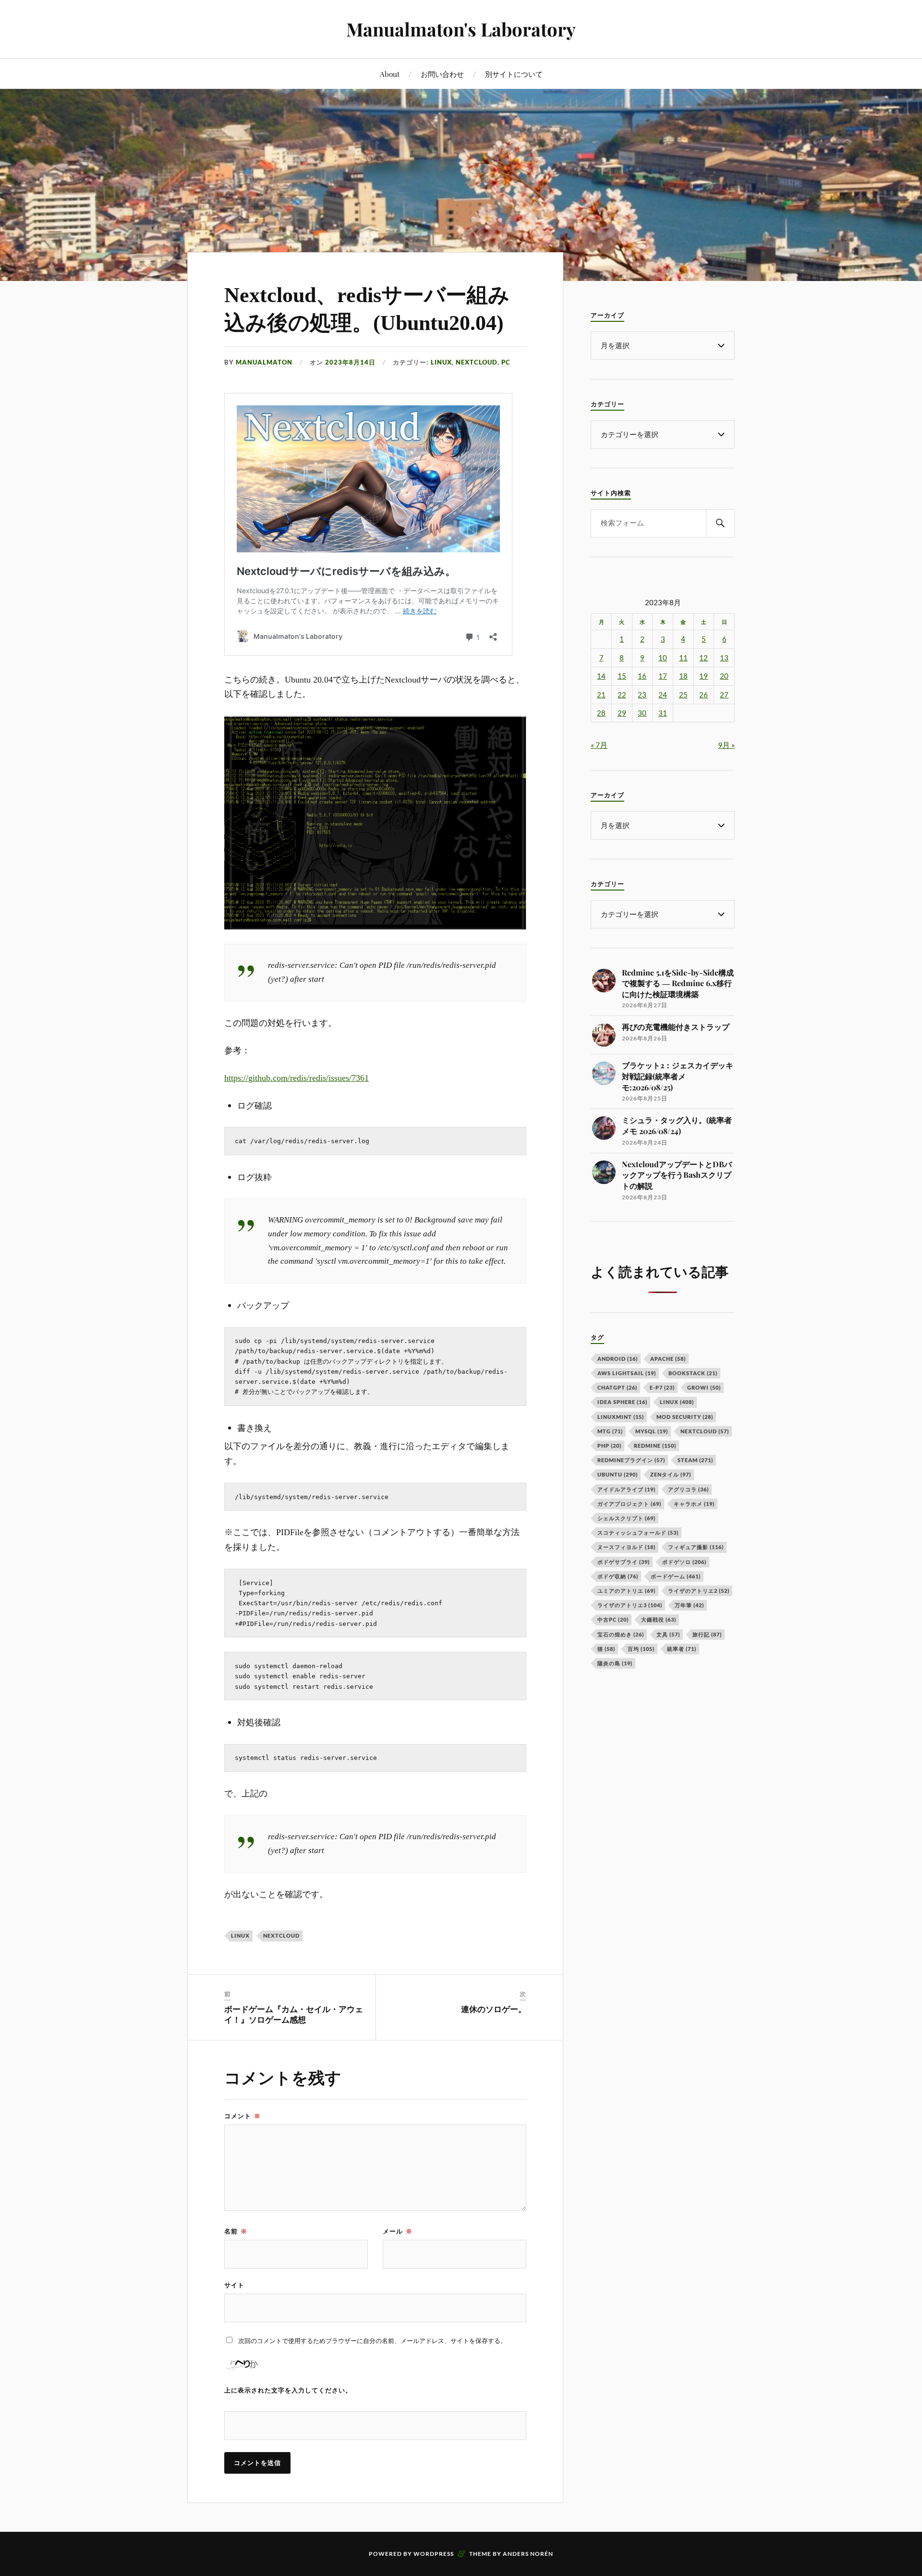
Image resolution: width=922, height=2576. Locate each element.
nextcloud (477, 362)
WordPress (434, 2554)
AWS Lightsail (627, 1373)
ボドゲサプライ (624, 1562)
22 (622, 695)
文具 (668, 1634)
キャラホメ (694, 1504)
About (390, 74)
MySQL (652, 1431)
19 (704, 676)
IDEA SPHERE (622, 1402)
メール (398, 2231)
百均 (641, 1649)
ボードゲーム (676, 1576)
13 (724, 658)
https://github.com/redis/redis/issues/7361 (297, 1078)
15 (622, 676)
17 (663, 676)
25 (683, 695)
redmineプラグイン (631, 1460)
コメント (243, 2116)
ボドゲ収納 (618, 1576)
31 (663, 713)
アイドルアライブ (626, 1489)
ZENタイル (671, 1474)
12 (704, 658)
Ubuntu (618, 1474)
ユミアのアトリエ (626, 1591)
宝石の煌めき (621, 1634)
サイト (234, 2285)
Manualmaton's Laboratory (461, 29)
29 (622, 713)
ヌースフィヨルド (626, 1547)
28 (601, 713)
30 (642, 713)
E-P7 (662, 1387)
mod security (685, 1417)
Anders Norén (528, 2554)
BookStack (693, 1373)
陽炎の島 (615, 1663)
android (618, 1359)
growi (704, 1387)
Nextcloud (281, 1935)
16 (642, 676)
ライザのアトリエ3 (630, 1605)
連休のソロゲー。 (494, 2009)
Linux (441, 362)
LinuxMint (621, 1417)
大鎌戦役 (659, 1619)
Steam (695, 1460)
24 (663, 695)
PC (506, 362)
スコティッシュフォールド (638, 1532)
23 (642, 695)
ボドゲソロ (684, 1562)
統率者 (682, 1649)
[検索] (720, 523)
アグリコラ (688, 1489)
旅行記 (707, 1634)
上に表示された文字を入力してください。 (288, 2390)
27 (724, 695)
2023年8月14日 (350, 362)
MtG (610, 1431)
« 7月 (599, 745)
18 (683, 676)
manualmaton (264, 362)
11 (683, 658)
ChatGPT (617, 1387)
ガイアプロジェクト (629, 1504)
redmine (655, 1446)
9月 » (726, 745)
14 (601, 676)
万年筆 (689, 1605)
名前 (236, 2231)
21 (601, 695)
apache (668, 1359)
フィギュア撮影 (696, 1547)
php (609, 1446)
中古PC (613, 1619)
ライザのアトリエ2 (699, 1591)
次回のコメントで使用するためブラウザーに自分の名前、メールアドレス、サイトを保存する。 (372, 2341)
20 (724, 676)
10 (663, 658)
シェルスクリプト (626, 1518)
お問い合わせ (442, 74)
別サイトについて (514, 74)
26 (704, 695)
